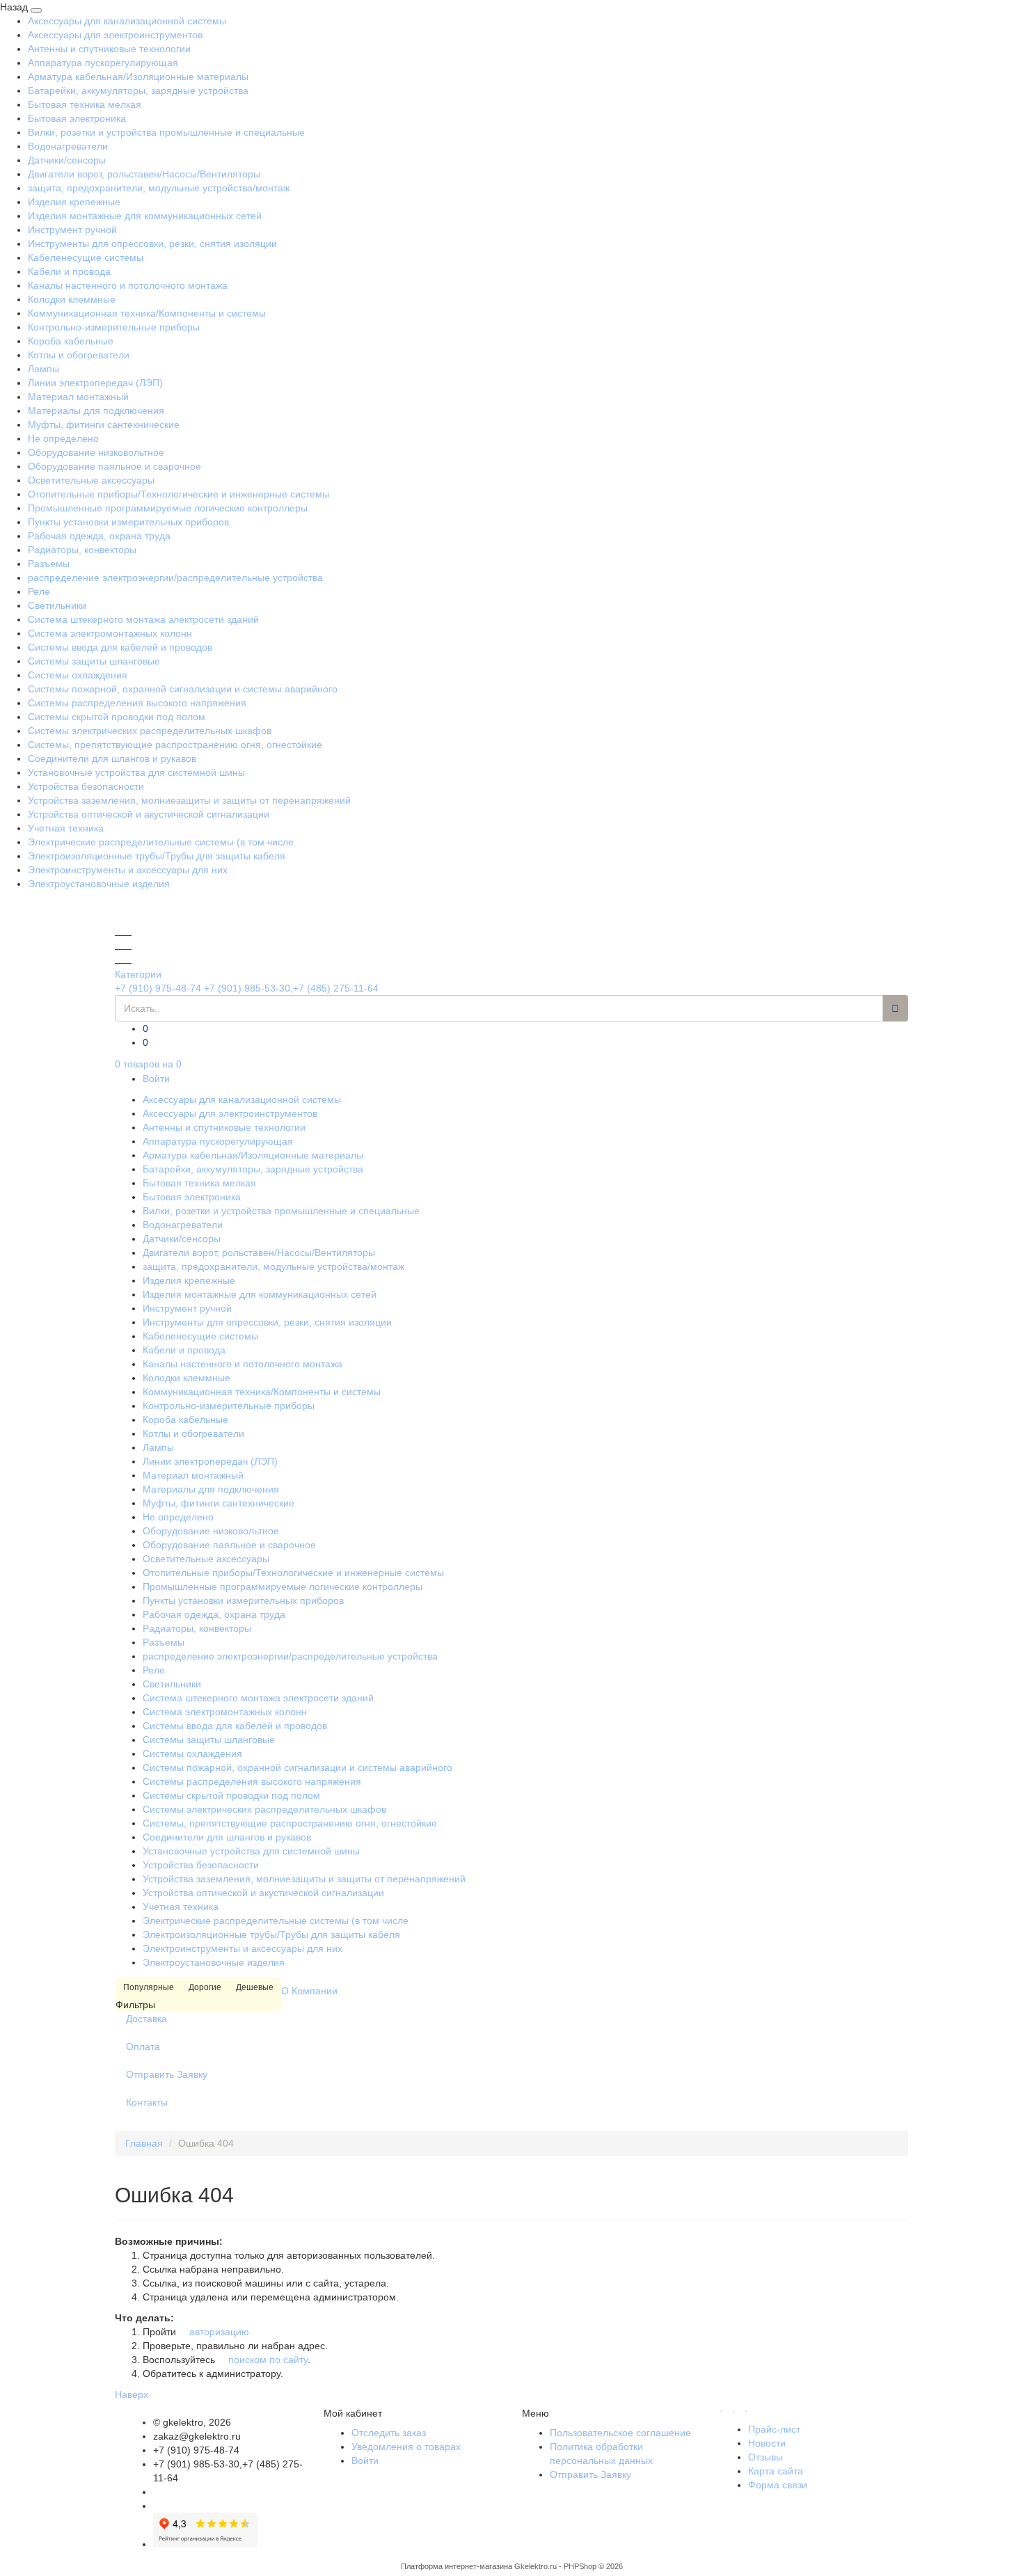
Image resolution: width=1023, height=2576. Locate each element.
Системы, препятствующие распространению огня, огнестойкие (175, 745)
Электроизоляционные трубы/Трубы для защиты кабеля (157, 856)
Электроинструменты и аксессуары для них (128, 870)
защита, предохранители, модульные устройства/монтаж (159, 188)
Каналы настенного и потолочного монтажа (128, 285)
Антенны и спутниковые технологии (109, 49)
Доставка (146, 2019)
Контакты (147, 2102)
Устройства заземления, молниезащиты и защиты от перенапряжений (189, 800)
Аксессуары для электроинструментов (115, 35)
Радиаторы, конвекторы (82, 550)
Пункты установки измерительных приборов (128, 522)
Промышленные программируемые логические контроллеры (168, 508)
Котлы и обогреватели (79, 355)
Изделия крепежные (74, 202)
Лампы (43, 369)
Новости (767, 2443)
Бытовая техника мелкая (85, 104)
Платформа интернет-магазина (457, 2566)
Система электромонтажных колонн (110, 633)
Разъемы (49, 564)
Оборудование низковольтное (96, 452)
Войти (156, 1079)
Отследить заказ (389, 2433)
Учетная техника (66, 828)
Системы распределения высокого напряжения (137, 703)
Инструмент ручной (72, 230)
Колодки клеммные (72, 299)
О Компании (309, 1991)
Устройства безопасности (86, 786)
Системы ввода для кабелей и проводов (120, 647)
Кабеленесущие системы (86, 257)
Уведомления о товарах (406, 2447)
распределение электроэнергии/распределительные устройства (175, 578)
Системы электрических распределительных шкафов (150, 731)
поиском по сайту (267, 2360)
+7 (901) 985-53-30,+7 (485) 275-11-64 (291, 988)
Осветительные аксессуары (91, 480)
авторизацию (218, 2332)
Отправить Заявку (167, 2074)
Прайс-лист (774, 2429)
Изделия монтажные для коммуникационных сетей (145, 216)
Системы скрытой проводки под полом (117, 717)
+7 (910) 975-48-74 (158, 988)
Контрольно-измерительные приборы (114, 327)
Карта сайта (776, 2471)
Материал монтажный (78, 397)
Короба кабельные (71, 341)
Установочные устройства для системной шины (136, 772)
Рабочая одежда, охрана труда (99, 536)
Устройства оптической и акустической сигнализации (149, 814)
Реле (39, 591)
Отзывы (766, 2457)
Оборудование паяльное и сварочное (114, 466)
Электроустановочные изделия (99, 884)
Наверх (132, 2394)
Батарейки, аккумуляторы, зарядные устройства (138, 90)
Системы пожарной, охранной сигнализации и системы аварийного (183, 689)
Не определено (63, 438)
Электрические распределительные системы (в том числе (161, 842)
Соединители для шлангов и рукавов (112, 758)
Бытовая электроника (77, 118)
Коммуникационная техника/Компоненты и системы (147, 313)
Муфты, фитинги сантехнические (104, 424)
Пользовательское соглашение (620, 2433)
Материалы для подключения (96, 411)
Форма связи (778, 2485)
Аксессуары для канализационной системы (127, 21)
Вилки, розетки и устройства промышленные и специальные (166, 132)
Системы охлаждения (78, 675)
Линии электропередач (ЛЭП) (95, 383)
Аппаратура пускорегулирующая (103, 63)
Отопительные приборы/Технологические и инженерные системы (179, 494)
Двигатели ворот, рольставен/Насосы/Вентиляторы (144, 174)
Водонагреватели (68, 146)
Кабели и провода (69, 271)
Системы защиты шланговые (94, 661)
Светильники (57, 605)
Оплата (143, 2046)
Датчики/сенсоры (67, 160)
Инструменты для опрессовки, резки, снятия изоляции (152, 244)
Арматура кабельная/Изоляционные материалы (138, 77)
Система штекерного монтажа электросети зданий (143, 619)
